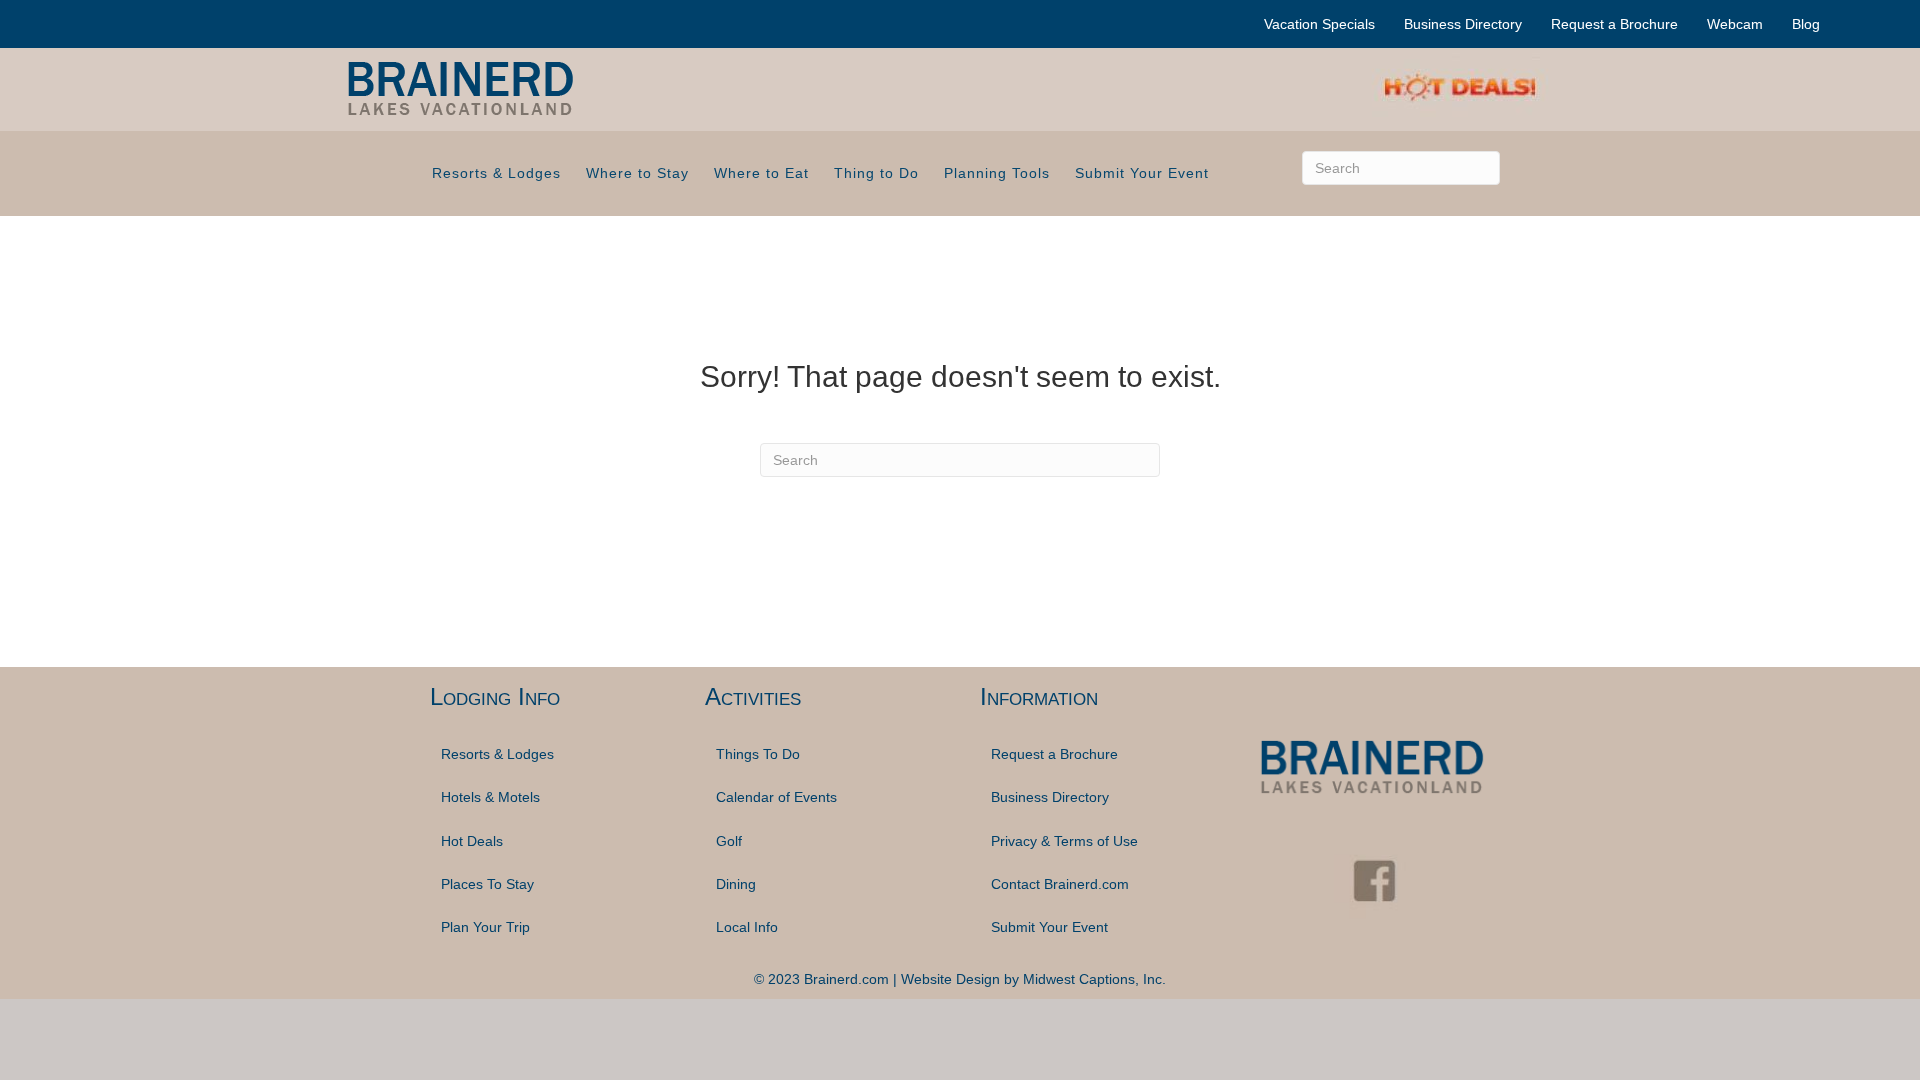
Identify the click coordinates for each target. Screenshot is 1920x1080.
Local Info (747, 927)
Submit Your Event (1142, 173)
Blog (1806, 24)
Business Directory (1463, 24)
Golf (729, 841)
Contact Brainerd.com (1060, 884)
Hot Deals (472, 841)
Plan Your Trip (485, 927)
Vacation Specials (1319, 24)
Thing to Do (876, 173)
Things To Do (758, 754)
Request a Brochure (1614, 24)
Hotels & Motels (490, 797)
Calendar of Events (776, 797)
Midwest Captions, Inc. (1094, 979)
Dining (736, 884)
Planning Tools (997, 173)
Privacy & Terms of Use (1064, 841)
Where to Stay (637, 173)
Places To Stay (487, 884)
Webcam (1735, 24)
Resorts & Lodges (496, 173)
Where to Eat (761, 173)
